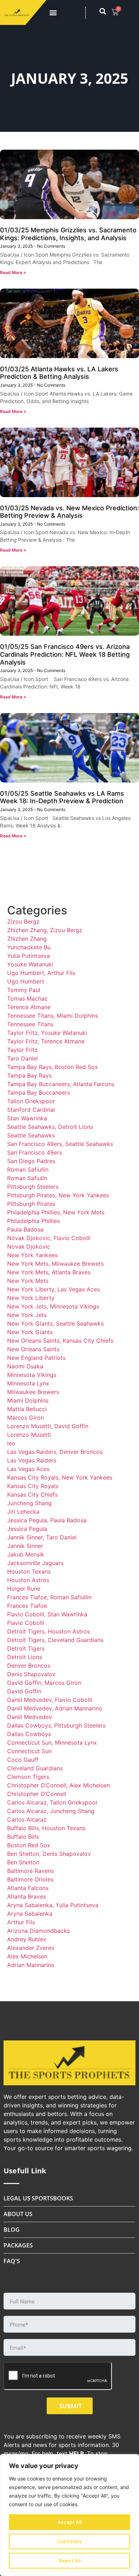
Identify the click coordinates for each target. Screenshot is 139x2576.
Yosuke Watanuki (30, 964)
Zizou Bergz (23, 922)
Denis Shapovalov (31, 1674)
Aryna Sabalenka (30, 1914)
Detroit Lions (25, 1657)
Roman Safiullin (28, 1170)
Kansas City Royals (33, 1486)
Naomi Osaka (25, 1366)
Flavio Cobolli (26, 1623)
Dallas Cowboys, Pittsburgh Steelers (56, 1725)
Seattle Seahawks (31, 1135)
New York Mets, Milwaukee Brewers (55, 1264)
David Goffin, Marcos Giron (44, 1683)
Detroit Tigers (26, 1648)
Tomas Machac (27, 998)
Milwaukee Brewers (33, 1392)
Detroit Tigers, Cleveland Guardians (55, 1640)
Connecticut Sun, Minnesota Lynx (52, 1743)
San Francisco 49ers (35, 1152)
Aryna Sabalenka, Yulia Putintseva (53, 1905)
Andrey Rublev (27, 1939)
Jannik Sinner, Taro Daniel (42, 1537)
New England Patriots (36, 1358)
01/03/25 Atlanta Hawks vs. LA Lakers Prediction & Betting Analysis (59, 373)
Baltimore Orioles (30, 1879)
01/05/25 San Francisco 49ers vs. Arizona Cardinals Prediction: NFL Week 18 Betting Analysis (65, 654)
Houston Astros (28, 1580)
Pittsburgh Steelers (33, 1187)
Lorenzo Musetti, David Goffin (48, 1426)
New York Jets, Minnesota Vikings (53, 1306)
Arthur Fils (21, 1922)
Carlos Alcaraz (27, 1819)
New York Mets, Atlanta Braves (49, 1272)
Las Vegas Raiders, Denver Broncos (55, 1452)
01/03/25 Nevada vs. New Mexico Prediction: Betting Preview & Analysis (69, 512)
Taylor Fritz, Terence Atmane (46, 1041)
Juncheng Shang (29, 1503)
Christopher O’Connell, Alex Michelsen (58, 1785)
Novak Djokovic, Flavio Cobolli (49, 1238)
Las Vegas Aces (28, 1469)
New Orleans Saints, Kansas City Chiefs (60, 1341)
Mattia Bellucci (27, 1409)
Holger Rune (24, 1589)
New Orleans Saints (33, 1349)
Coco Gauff (23, 1760)
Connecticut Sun (29, 1751)
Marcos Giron (25, 1418)
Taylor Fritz (22, 1050)
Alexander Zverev (31, 1948)
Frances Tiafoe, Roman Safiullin (49, 1597)
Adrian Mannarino (31, 1965)
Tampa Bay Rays (29, 1075)
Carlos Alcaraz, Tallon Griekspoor (52, 1802)
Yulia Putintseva (29, 956)
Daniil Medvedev (30, 1717)
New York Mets (28, 1281)
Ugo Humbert (26, 981)
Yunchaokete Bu (29, 947)
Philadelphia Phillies (34, 1221)
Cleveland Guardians (35, 1768)
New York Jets (27, 1315)
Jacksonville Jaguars (35, 1563)
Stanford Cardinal (31, 1110)
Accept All (69, 2522)
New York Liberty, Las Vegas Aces (53, 1289)
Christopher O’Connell (37, 1794)
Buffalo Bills (23, 1837)
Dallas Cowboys (29, 1734)
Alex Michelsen (27, 1956)
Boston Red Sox (29, 1845)
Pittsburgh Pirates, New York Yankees (58, 1195)
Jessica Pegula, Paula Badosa (47, 1520)
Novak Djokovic (29, 1246)
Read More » (13, 272)
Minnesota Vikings (32, 1375)
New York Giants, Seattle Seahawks (55, 1323)
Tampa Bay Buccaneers (38, 1093)
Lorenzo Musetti (29, 1435)
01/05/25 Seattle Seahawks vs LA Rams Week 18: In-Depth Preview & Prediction (62, 797)
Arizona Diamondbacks (38, 1931)
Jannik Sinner (25, 1546)
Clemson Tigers (28, 1777)
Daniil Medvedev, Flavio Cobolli (50, 1700)
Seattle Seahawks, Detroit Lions (50, 1127)
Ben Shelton (23, 1862)
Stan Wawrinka (27, 1118)
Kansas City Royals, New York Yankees (60, 1477)
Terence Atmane (29, 1007)
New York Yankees (32, 1255)
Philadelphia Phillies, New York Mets (56, 1212)
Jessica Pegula (27, 1529)
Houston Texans (29, 1571)
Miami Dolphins (28, 1400)
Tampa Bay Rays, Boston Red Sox (53, 1067)
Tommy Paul (24, 990)
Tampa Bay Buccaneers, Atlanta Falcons (61, 1084)
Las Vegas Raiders (32, 1460)
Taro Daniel (22, 1058)
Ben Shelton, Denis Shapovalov (49, 1854)
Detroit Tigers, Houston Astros (48, 1631)
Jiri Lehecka (23, 1512)
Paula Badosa (25, 1229)
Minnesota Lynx (28, 1383)
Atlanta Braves (27, 1896)
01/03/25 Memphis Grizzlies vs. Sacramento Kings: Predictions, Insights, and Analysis (68, 234)
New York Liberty (31, 1298)
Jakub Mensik (26, 1554)
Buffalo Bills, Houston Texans (46, 1828)
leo (11, 1443)
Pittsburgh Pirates (31, 1204)
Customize (69, 2541)
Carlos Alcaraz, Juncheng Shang (51, 1811)
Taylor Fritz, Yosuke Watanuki (47, 1033)
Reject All (70, 2560)
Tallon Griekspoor (31, 1101)
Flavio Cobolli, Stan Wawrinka (47, 1614)
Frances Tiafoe (27, 1606)
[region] (69, 2515)
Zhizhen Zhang (27, 939)
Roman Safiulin (27, 1178)
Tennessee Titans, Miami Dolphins (53, 1016)
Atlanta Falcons (28, 1888)
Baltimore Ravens (30, 1871)
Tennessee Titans (30, 1024)
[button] (53, 13)
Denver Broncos (29, 1666)
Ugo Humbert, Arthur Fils (41, 973)
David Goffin (24, 1691)
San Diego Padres (31, 1161)
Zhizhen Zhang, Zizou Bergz (45, 930)
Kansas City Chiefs (32, 1495)
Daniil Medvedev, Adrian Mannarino (55, 1708)
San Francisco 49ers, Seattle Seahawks (60, 1144)
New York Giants (30, 1332)
